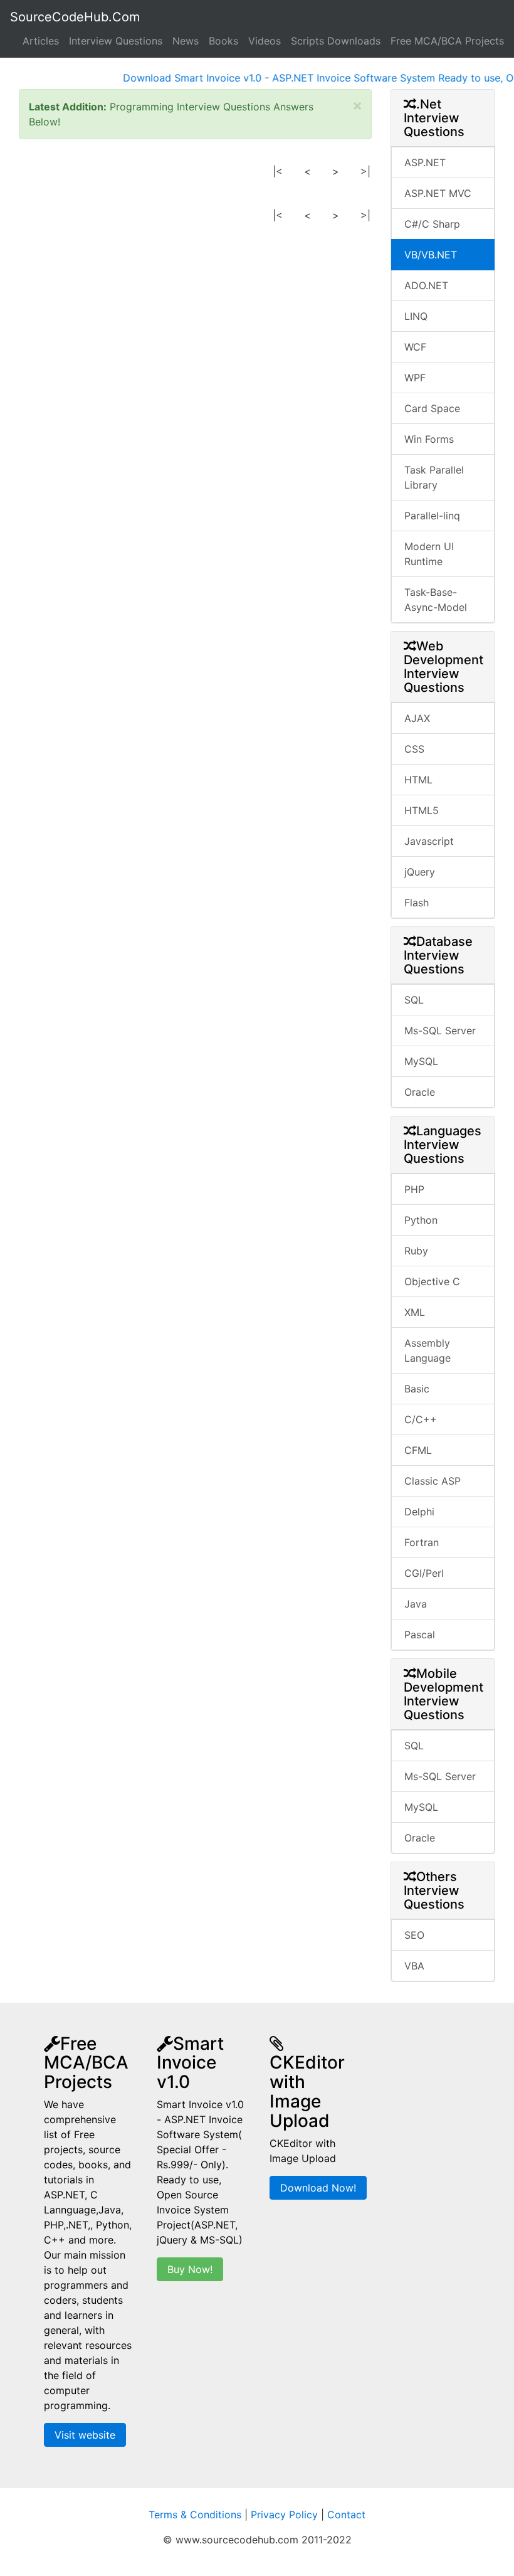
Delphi (419, 1512)
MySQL (421, 1061)
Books (223, 41)
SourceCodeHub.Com (75, 17)
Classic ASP (433, 1481)
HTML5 (422, 810)
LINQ (416, 316)
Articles (41, 41)
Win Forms (429, 439)
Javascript (429, 841)
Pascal (420, 1635)
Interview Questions (116, 41)
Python (421, 1220)
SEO (414, 1935)
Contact (346, 2515)
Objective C (432, 1281)
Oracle (420, 1092)
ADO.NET (426, 285)
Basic (417, 1389)
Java (416, 1604)
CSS (414, 749)
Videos (265, 41)
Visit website (85, 2435)
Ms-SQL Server (440, 1031)
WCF (415, 347)
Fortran (422, 1542)
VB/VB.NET (431, 255)
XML (415, 1312)
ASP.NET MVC (438, 193)
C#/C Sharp (432, 224)
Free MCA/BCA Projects (447, 41)
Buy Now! (190, 2269)
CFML (418, 1450)
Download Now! (318, 2188)
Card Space (432, 408)
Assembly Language (427, 1350)
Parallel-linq (432, 516)
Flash (417, 903)
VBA (414, 1966)
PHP (414, 1189)
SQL (414, 1000)
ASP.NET (425, 162)
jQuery (420, 872)
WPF (415, 378)
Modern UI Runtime (429, 554)
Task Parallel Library (434, 477)
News (186, 41)
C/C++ (421, 1419)
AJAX (417, 718)
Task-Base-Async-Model (436, 600)
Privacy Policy (284, 2515)
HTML (418, 780)
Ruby (416, 1251)
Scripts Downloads (336, 41)
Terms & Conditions (195, 2515)
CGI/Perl (424, 1573)
